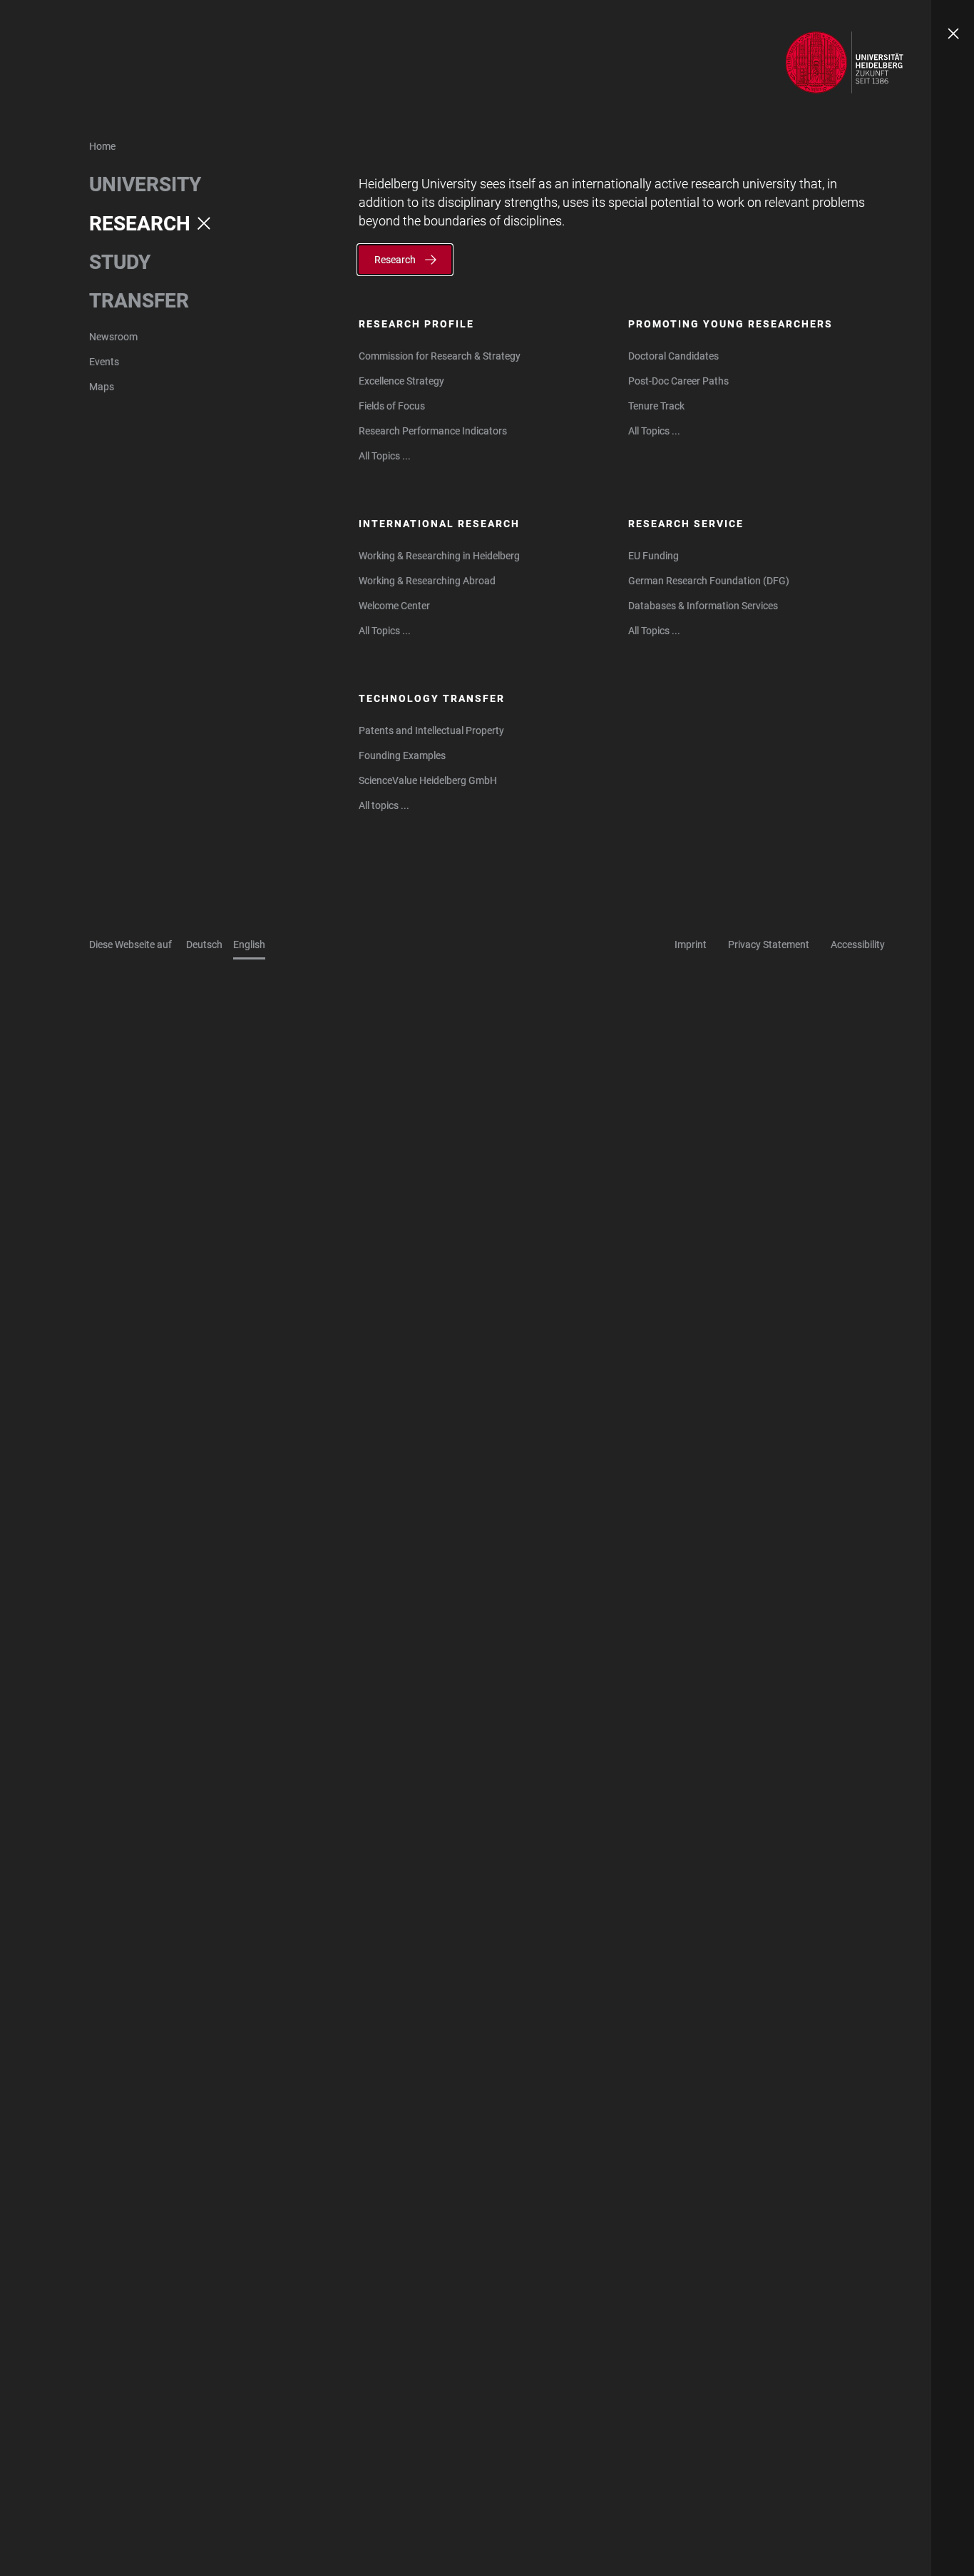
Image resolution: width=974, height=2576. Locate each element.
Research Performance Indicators (433, 431)
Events (104, 362)
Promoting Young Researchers (730, 324)
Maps (102, 387)
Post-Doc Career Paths (678, 381)
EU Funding (653, 556)
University (145, 184)
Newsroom (113, 337)
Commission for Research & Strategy (440, 356)
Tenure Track (656, 406)
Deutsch (204, 945)
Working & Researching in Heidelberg (439, 556)
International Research (439, 524)
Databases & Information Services (703, 606)
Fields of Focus (392, 406)
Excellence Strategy (401, 381)
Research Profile (416, 324)
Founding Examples (402, 755)
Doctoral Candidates (673, 356)
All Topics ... (385, 456)
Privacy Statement (769, 945)
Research (140, 224)
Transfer (139, 301)
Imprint (691, 945)
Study (120, 262)
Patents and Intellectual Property (431, 730)
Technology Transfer (432, 698)
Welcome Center (394, 606)
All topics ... (384, 805)
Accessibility (858, 945)
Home (102, 146)
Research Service (686, 524)
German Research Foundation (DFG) (709, 581)
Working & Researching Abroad (427, 581)
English (249, 945)
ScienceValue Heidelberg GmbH (428, 780)
